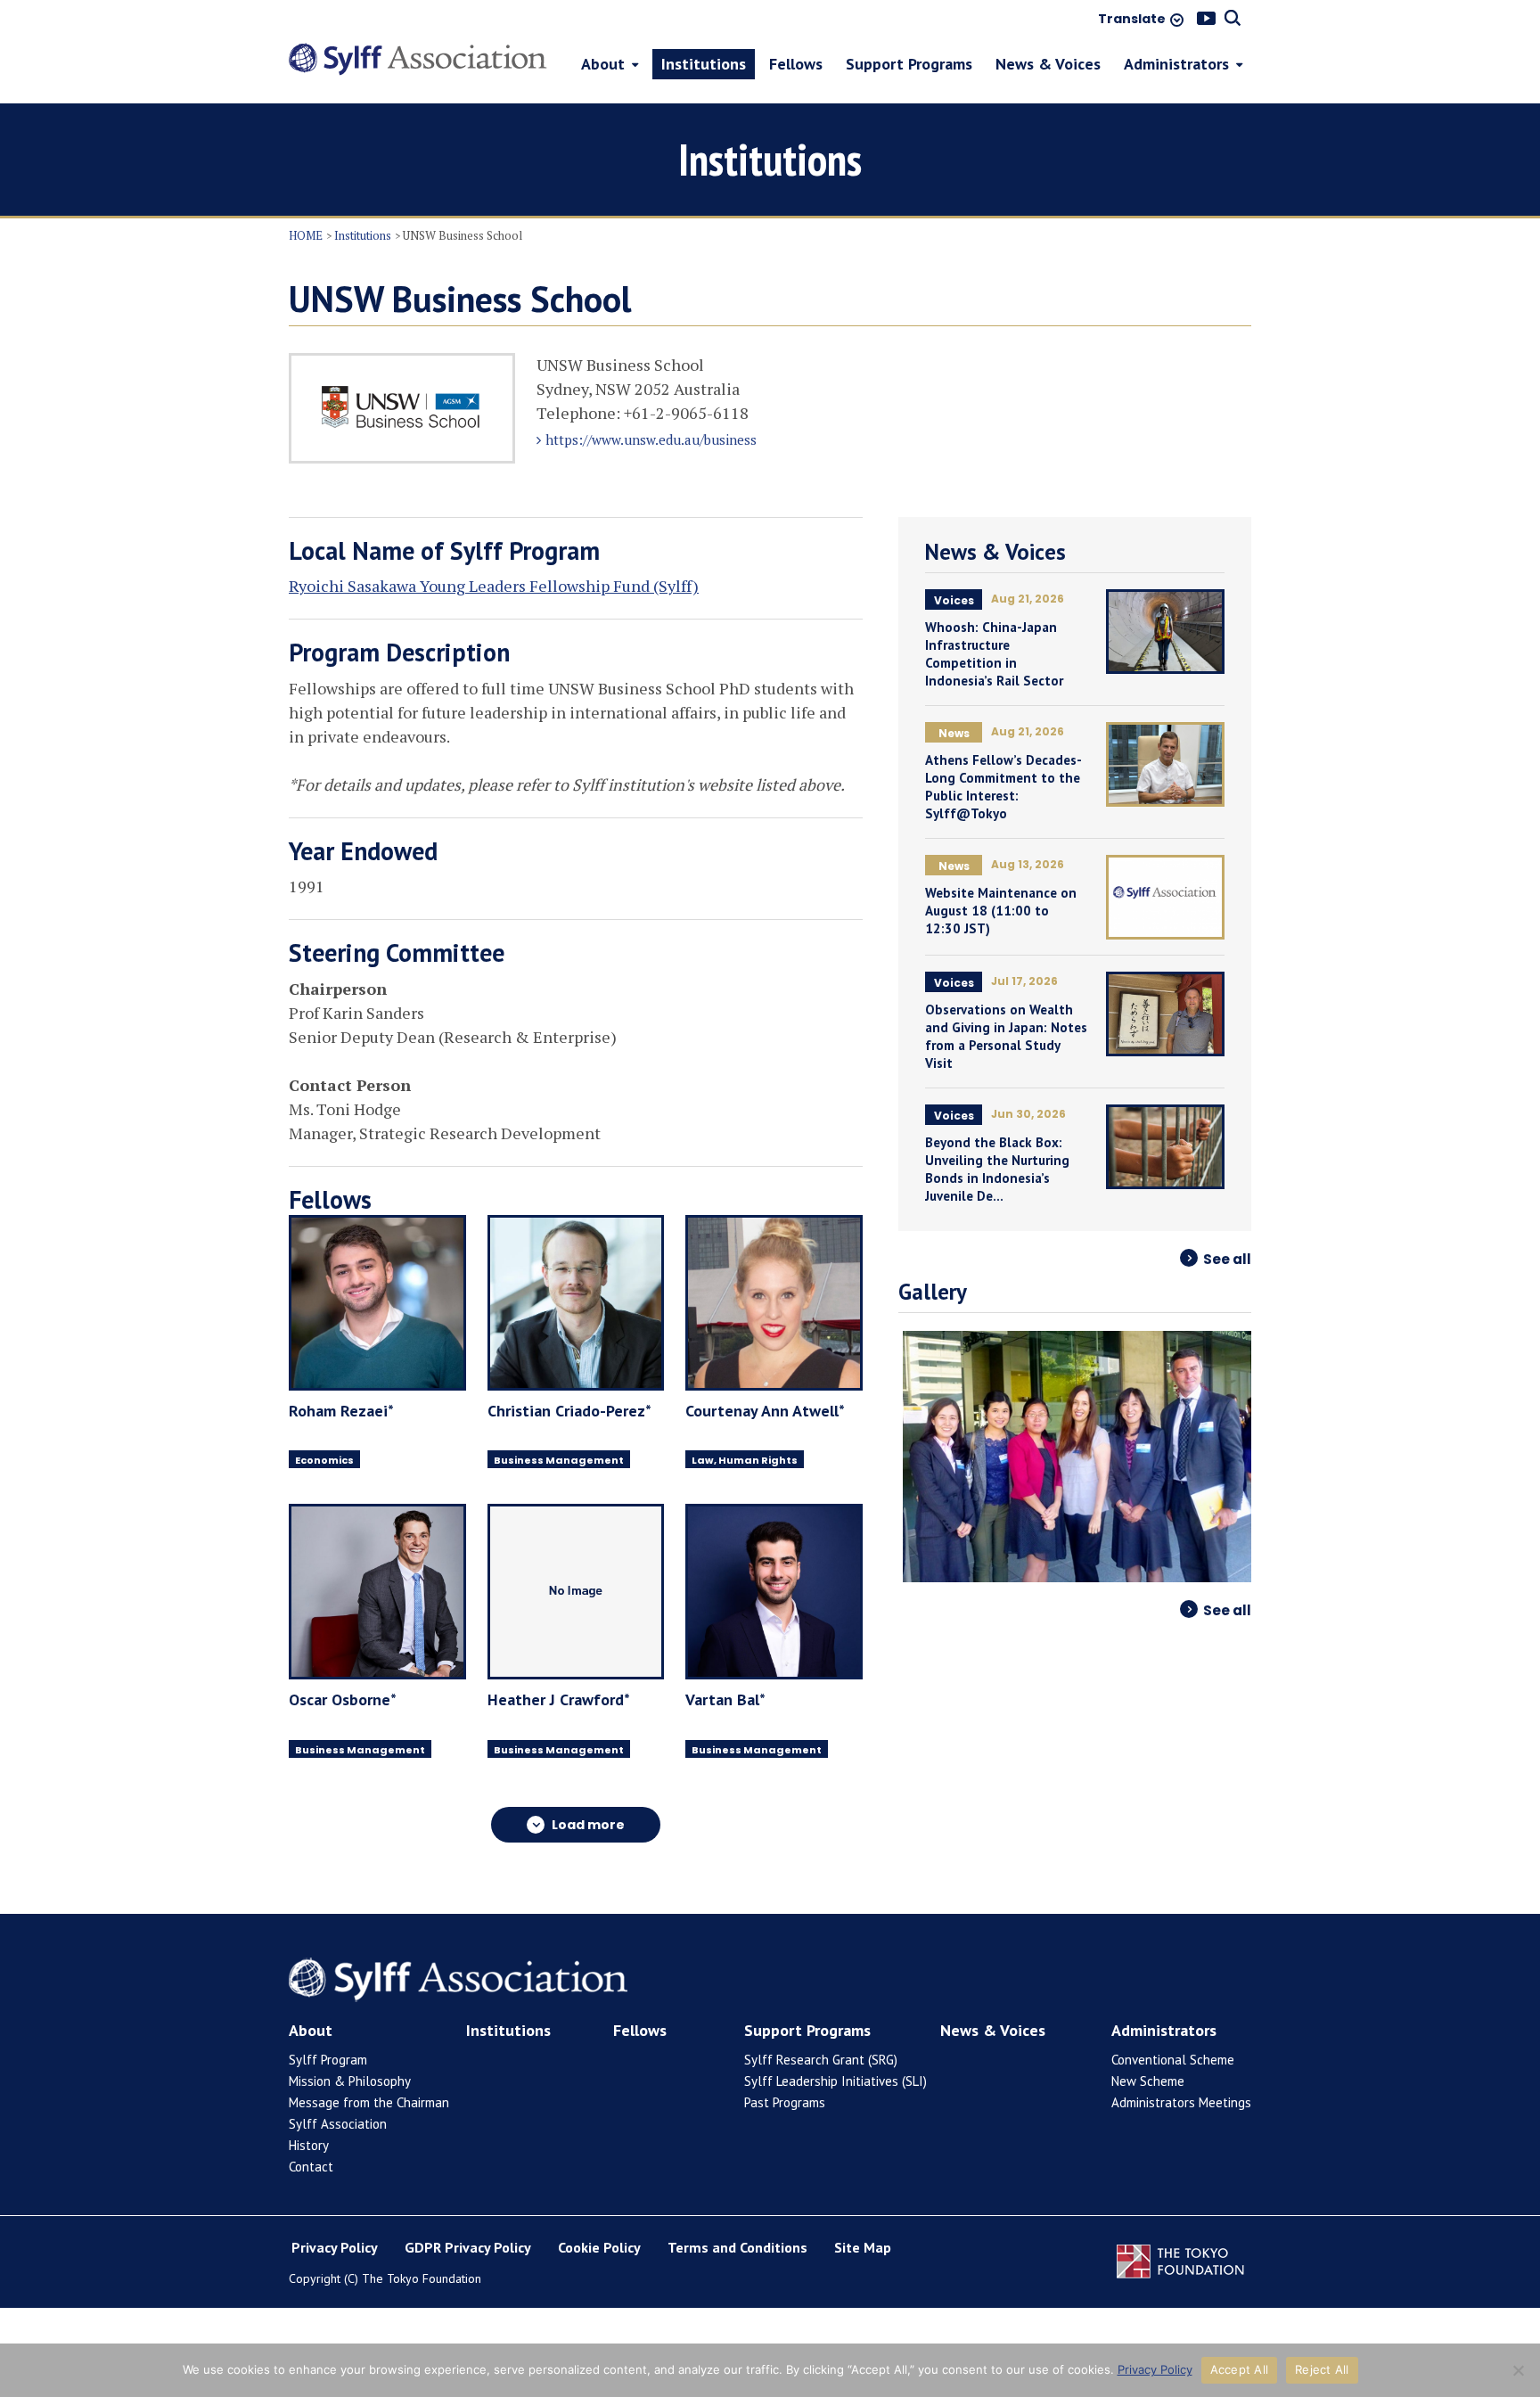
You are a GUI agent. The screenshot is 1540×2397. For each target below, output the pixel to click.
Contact (311, 2167)
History (309, 2145)
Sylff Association (338, 2124)
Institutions (363, 235)
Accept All (1240, 2369)
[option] (1075, 1457)
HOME (306, 235)
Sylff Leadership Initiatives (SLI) (836, 2081)
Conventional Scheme (1173, 2060)
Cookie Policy (599, 2247)
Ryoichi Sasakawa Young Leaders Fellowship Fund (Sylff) (494, 586)
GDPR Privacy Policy (468, 2247)
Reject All (1322, 2369)
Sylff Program (328, 2060)
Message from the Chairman (369, 2102)
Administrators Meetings (1181, 2102)
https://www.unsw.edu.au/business (651, 439)
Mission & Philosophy (350, 2081)
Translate (1132, 20)
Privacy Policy (335, 2247)
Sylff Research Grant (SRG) (821, 2060)
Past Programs (785, 2102)
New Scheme (1148, 2081)
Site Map (863, 2247)
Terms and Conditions (737, 2247)
